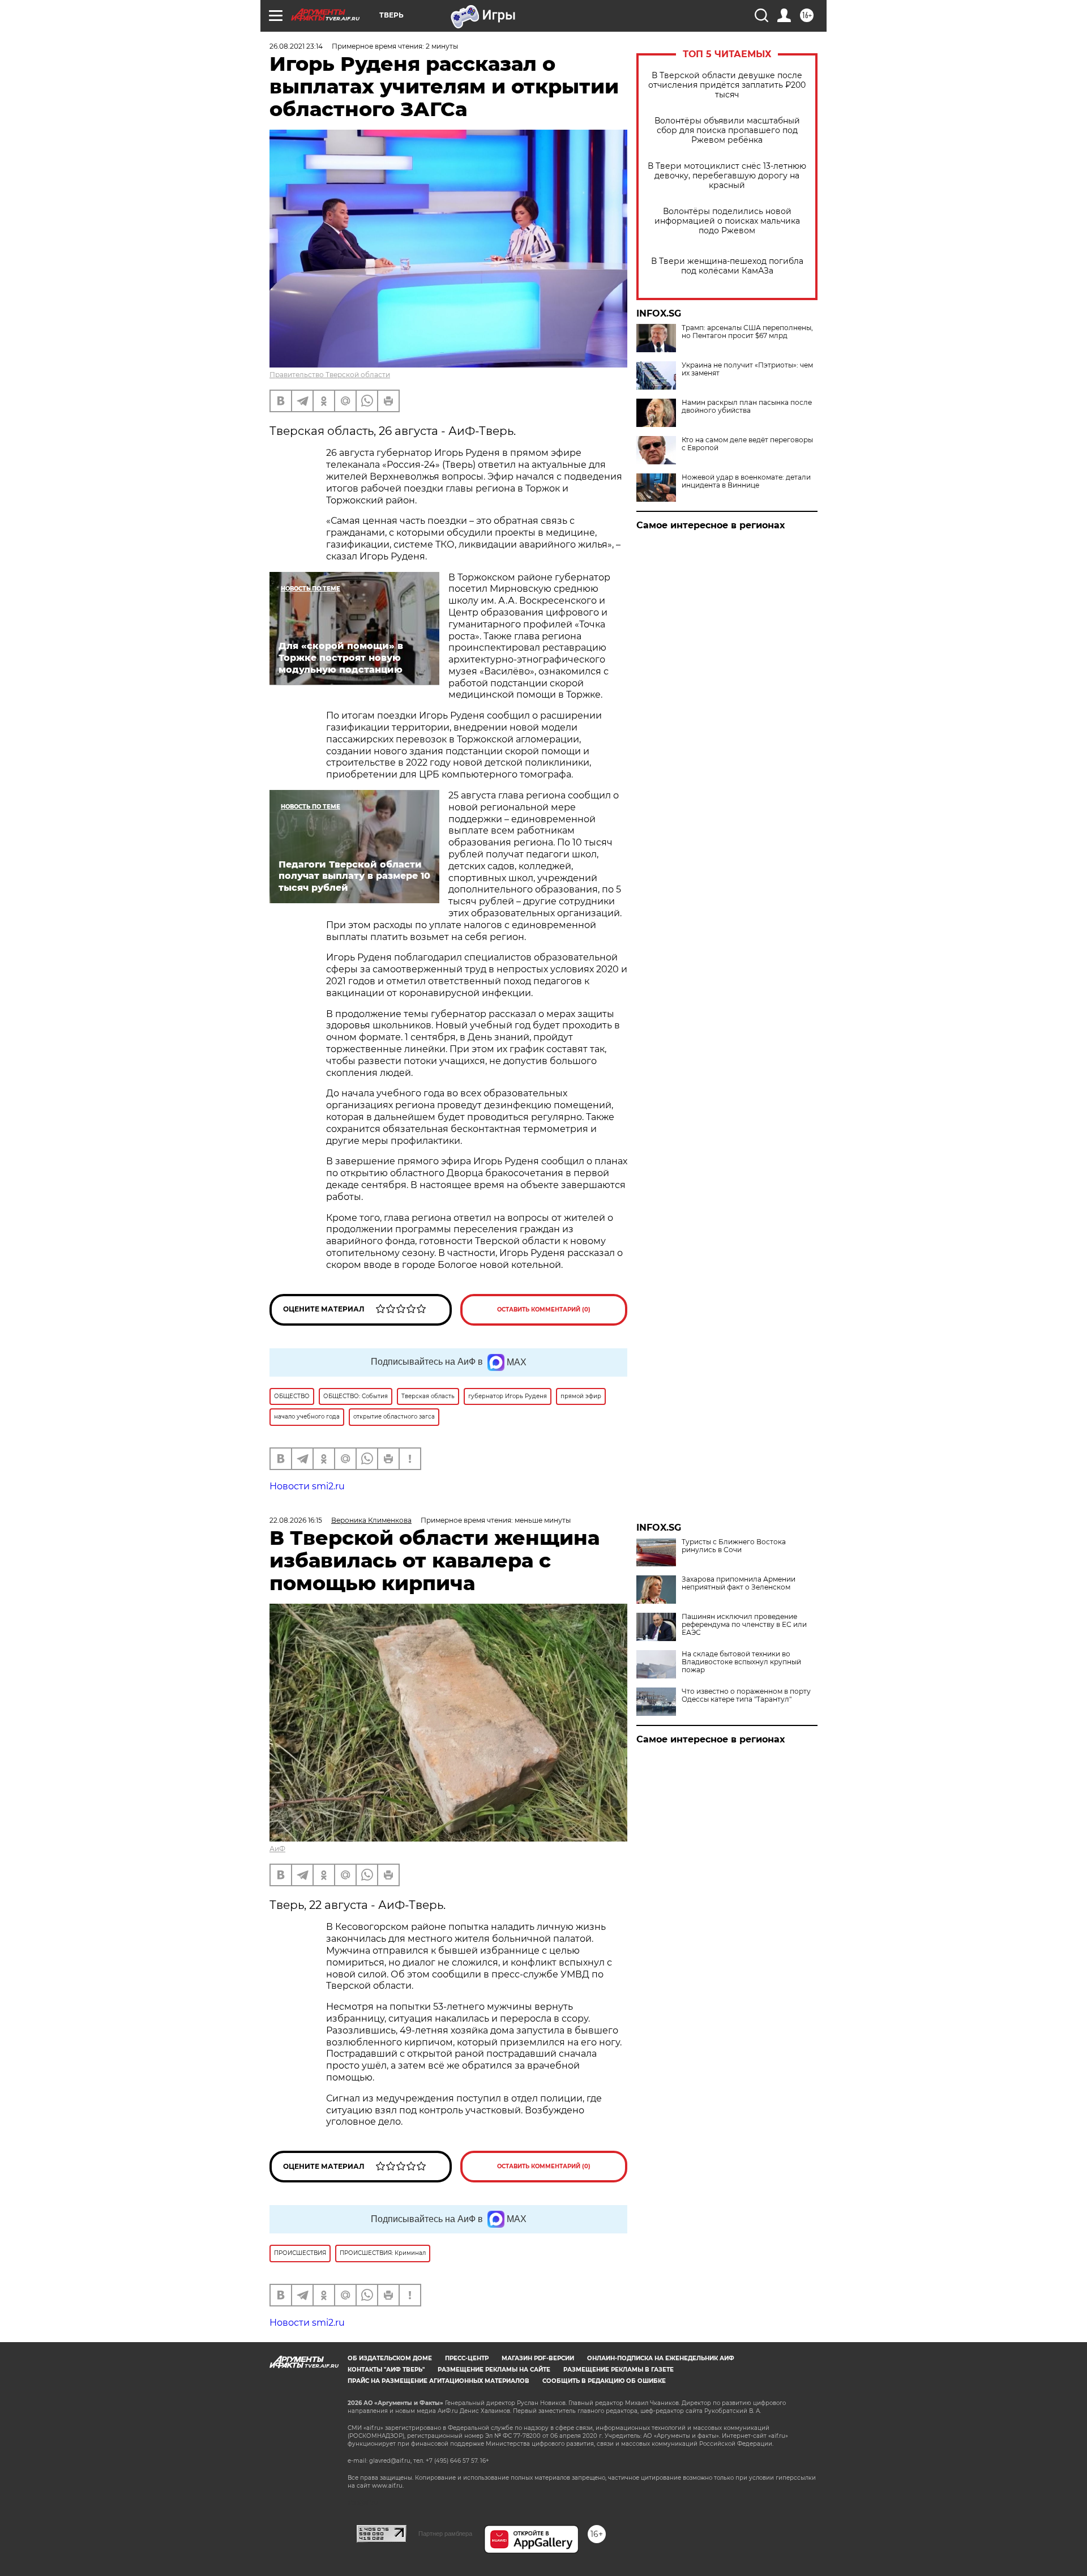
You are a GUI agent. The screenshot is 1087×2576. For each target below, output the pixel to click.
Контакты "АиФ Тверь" (386, 2370)
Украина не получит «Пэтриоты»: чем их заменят (747, 369)
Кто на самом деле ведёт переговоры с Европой (747, 444)
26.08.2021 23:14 (296, 46)
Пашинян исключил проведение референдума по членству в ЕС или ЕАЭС (744, 1625)
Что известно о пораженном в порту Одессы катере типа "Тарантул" (746, 1695)
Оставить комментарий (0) (544, 1310)
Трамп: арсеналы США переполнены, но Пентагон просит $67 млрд (747, 332)
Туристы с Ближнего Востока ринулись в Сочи (734, 1546)
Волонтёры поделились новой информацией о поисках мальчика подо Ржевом (727, 221)
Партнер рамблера (445, 2534)
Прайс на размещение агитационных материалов (438, 2381)
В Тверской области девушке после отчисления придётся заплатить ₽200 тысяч (727, 85)
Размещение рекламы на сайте (494, 2370)
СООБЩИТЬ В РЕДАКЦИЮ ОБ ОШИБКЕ (604, 2381)
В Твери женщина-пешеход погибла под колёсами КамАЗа (727, 266)
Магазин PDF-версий (538, 2358)
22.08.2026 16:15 (296, 1520)
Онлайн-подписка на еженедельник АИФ (661, 2358)
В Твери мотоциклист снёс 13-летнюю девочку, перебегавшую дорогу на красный (727, 176)
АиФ (277, 1849)
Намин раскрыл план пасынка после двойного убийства (747, 407)
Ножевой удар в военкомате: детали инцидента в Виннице (746, 481)
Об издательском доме (390, 2358)
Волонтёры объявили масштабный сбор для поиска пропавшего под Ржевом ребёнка (727, 131)
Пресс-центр (467, 2358)
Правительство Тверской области (330, 375)
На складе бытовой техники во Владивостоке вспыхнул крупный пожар (741, 1662)
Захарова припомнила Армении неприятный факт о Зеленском (739, 1583)
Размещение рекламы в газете (619, 2370)
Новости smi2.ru (307, 1486)
